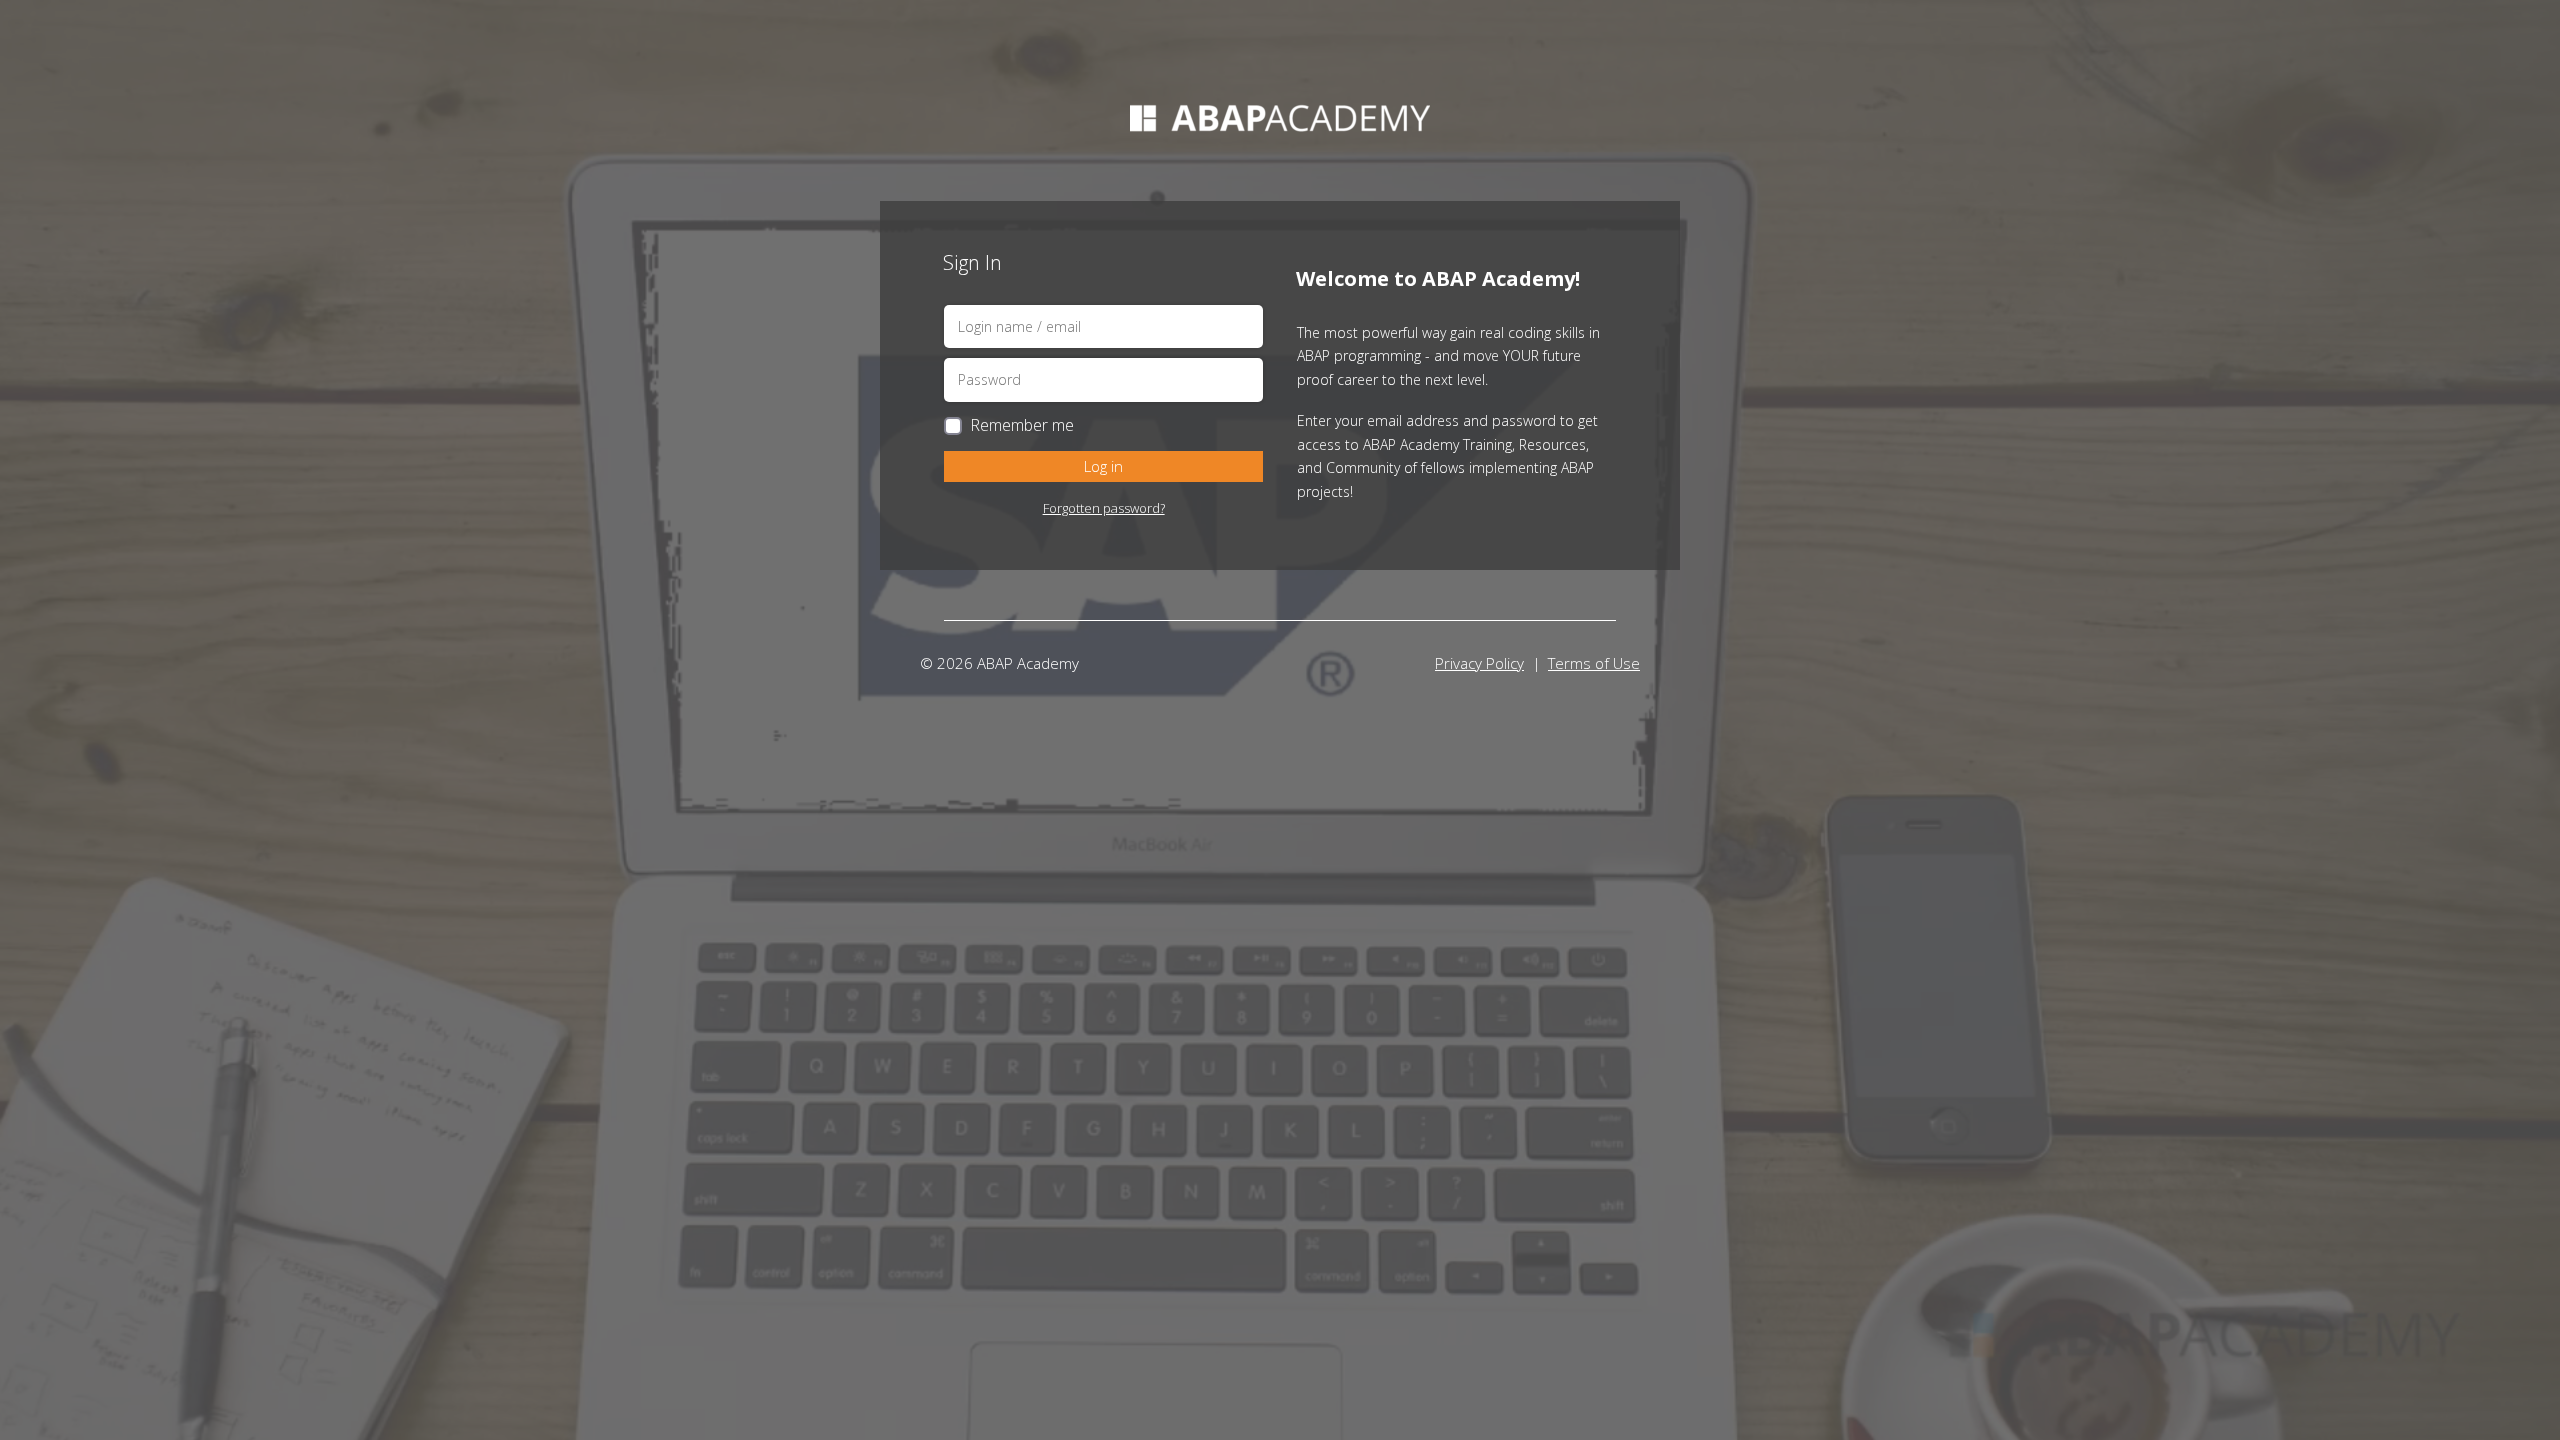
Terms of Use (1594, 663)
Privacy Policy (1479, 663)
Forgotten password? (1104, 508)
